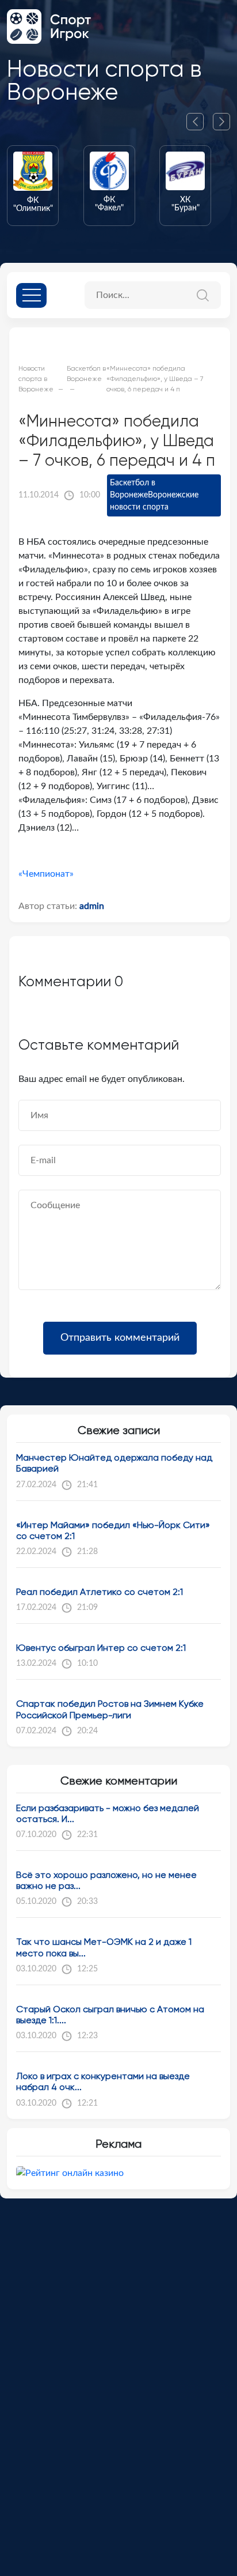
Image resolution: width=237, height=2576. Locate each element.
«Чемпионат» (46, 874)
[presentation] (200, 122)
